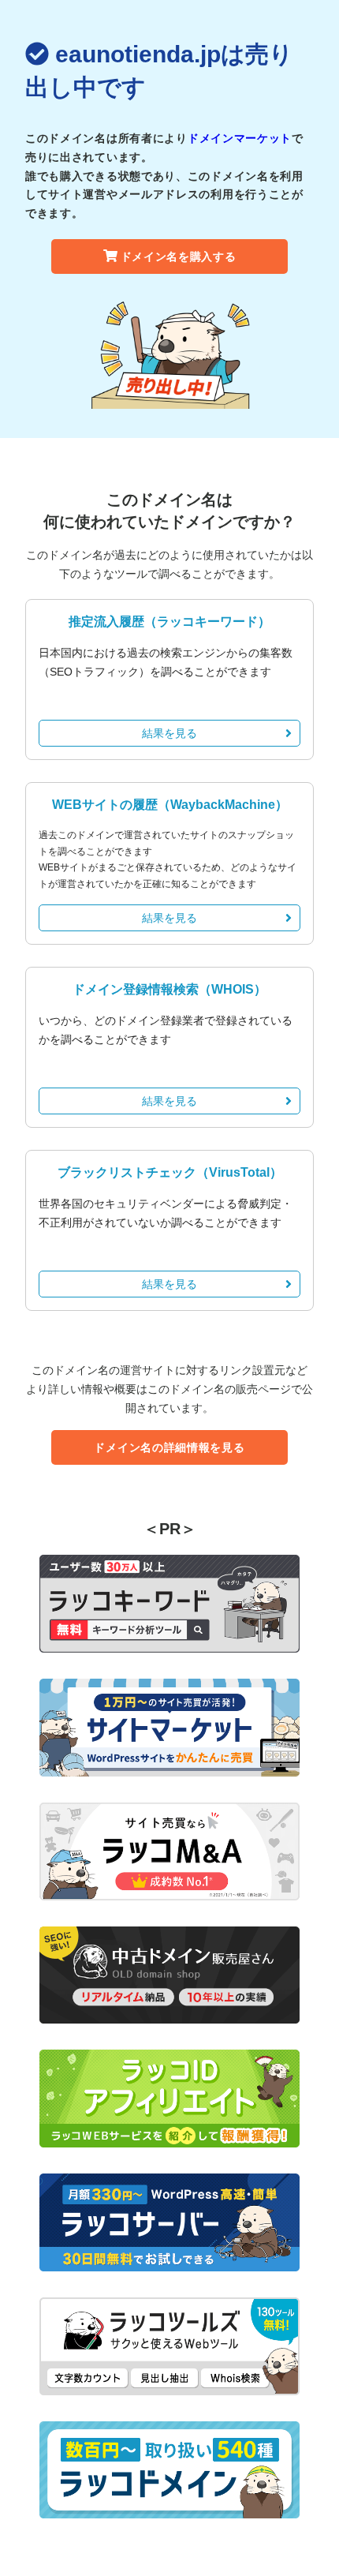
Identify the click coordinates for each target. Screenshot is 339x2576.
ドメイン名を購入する (179, 256)
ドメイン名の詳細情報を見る (169, 1447)
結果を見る (169, 733)
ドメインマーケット (240, 138)
